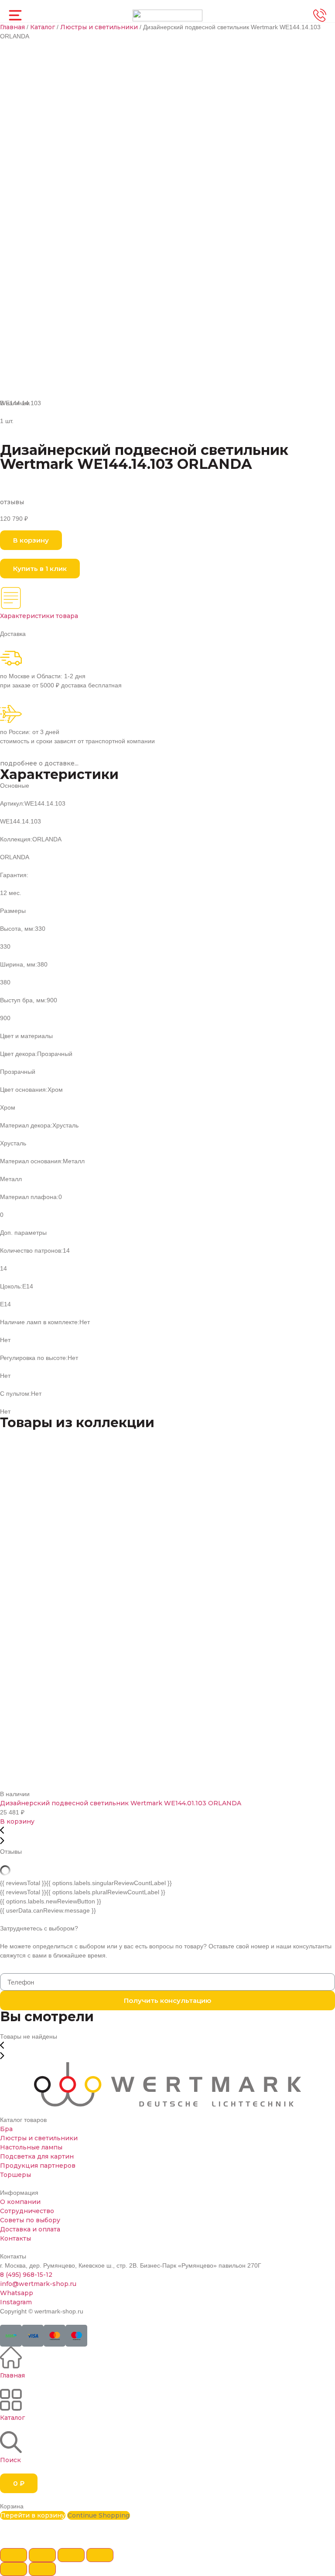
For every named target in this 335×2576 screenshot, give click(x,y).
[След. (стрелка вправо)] (42, 2569)
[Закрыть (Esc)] (14, 2555)
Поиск (10, 2460)
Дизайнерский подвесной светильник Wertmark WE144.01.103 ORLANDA (121, 1803)
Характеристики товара (39, 616)
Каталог (43, 27)
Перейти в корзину (33, 2515)
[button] (31, 540)
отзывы (12, 502)
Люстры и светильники (99, 27)
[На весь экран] (71, 2555)
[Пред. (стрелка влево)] (14, 2569)
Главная (12, 27)
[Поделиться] (42, 2555)
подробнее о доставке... (39, 763)
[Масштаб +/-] (100, 2555)
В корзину (17, 1821)
